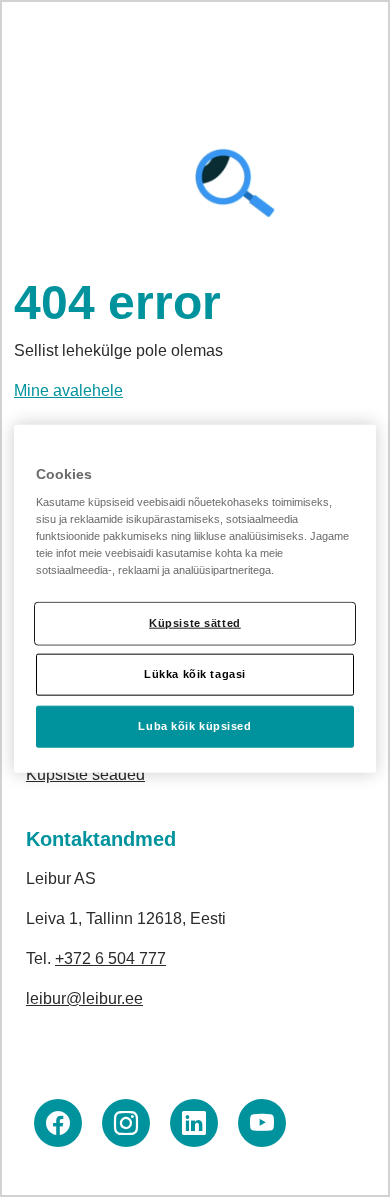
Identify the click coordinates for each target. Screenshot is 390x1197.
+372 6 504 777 (110, 958)
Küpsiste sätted (195, 623)
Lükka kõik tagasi (195, 674)
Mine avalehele (68, 390)
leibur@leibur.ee (84, 998)
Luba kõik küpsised (194, 726)
